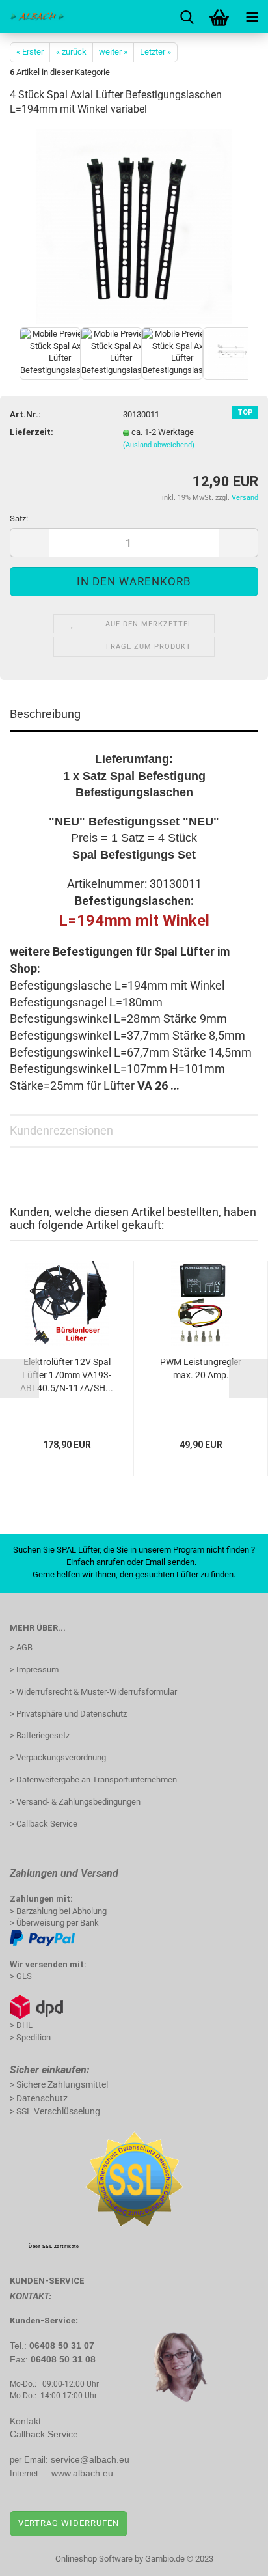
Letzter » (155, 52)
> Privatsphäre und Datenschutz (68, 1714)
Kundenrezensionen (61, 1130)
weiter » (113, 52)
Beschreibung (45, 714)
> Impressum (34, 1669)
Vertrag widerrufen (69, 2523)
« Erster (30, 52)
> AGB (21, 1647)
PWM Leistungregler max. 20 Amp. (201, 1368)
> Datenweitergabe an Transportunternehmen (93, 1780)
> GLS (21, 1976)
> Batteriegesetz (40, 1735)
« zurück (71, 52)
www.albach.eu (82, 2473)
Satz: (19, 519)
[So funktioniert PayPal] (42, 1937)
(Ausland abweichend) (159, 445)
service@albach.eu (90, 2459)
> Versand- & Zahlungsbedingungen (75, 1802)
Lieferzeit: (32, 432)
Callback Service (44, 2434)
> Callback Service (44, 1824)
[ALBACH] (33, 16)
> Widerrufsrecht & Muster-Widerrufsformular (93, 1692)
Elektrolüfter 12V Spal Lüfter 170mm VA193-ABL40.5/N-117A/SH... (67, 1375)
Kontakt (25, 2421)
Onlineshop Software (94, 2559)
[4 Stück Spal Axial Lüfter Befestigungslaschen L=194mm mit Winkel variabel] (134, 226)
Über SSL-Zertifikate (54, 2246)
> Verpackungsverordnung (58, 1757)
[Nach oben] (232, 2556)
